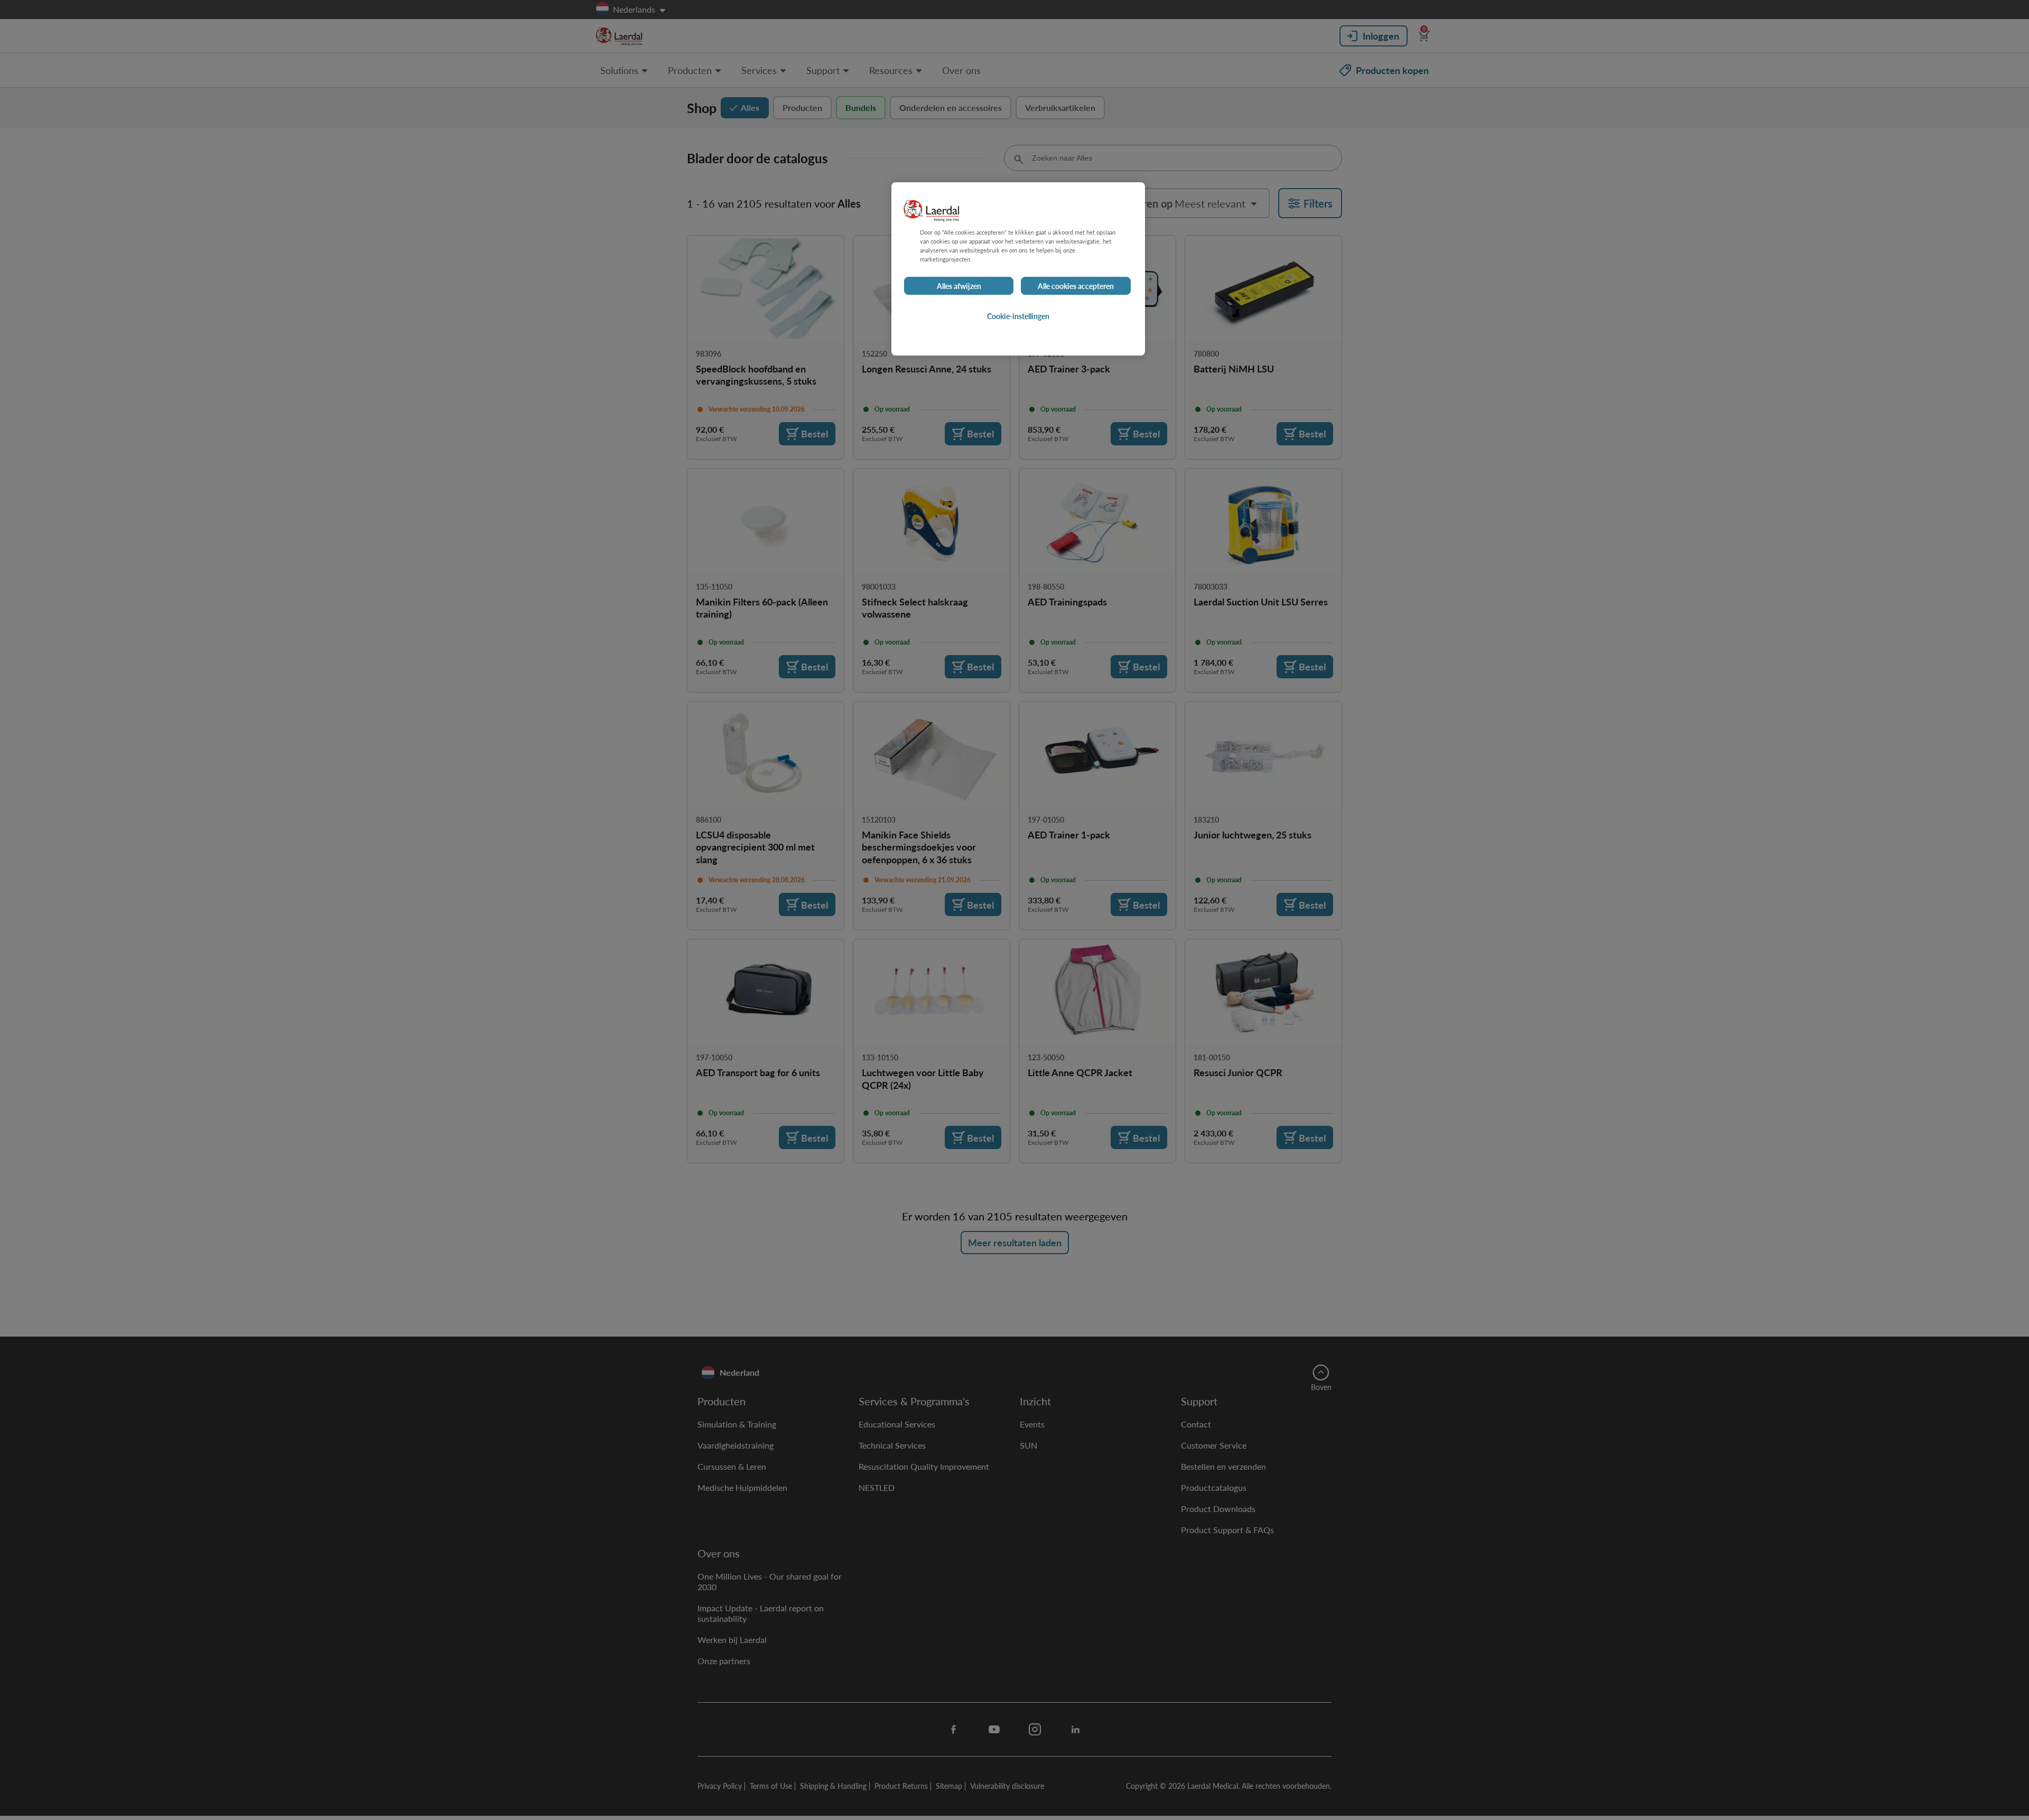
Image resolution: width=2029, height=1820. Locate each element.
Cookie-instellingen (1018, 316)
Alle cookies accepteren (1076, 286)
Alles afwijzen (959, 286)
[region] (1018, 269)
